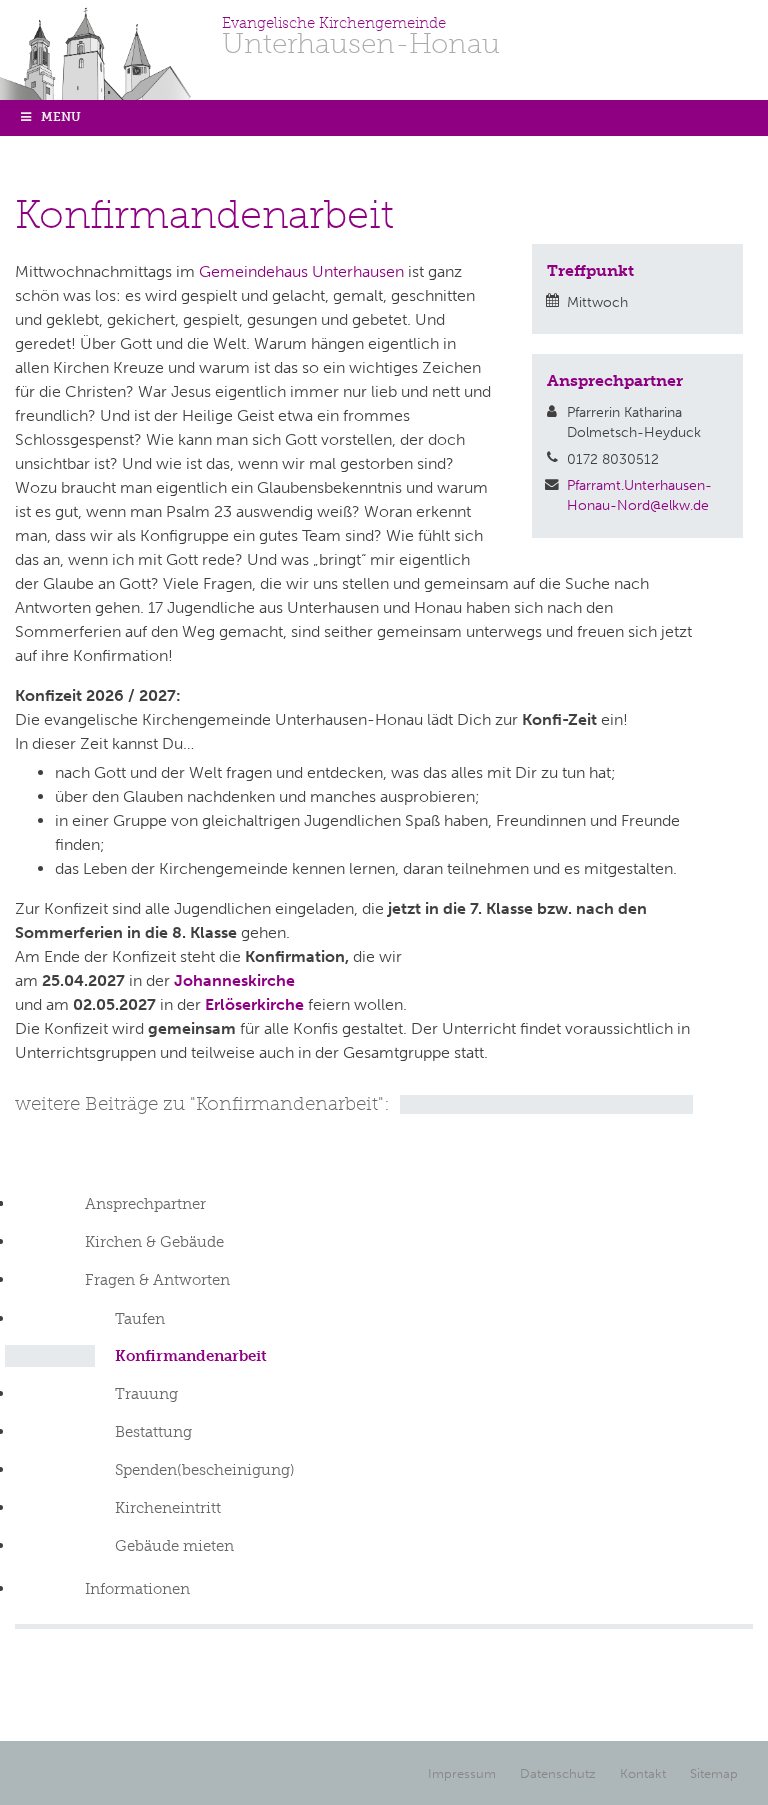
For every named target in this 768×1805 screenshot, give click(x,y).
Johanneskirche (234, 980)
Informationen (137, 1589)
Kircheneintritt (168, 1508)
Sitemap (714, 1773)
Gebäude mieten (174, 1546)
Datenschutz (558, 1773)
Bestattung (153, 1432)
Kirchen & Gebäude (154, 1242)
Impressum (462, 1773)
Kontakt (643, 1773)
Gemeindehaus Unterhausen (301, 271)
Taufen (140, 1319)
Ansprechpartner (145, 1204)
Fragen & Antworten (157, 1280)
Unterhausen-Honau (361, 37)
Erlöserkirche (254, 1004)
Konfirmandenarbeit (191, 1356)
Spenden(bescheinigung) (205, 1470)
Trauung (146, 1394)
